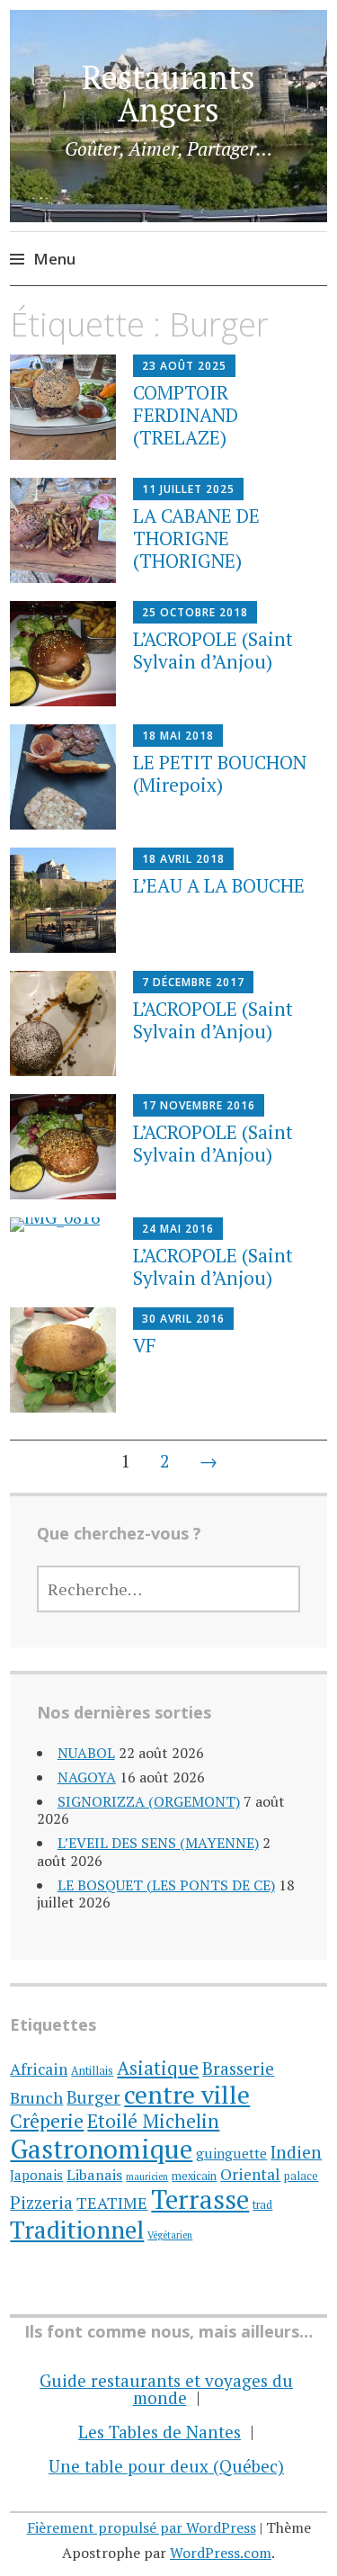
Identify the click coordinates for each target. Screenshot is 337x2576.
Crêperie (47, 2120)
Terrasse (200, 2199)
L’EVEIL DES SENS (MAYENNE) (158, 1843)
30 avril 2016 (183, 1319)
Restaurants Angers (168, 93)
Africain (39, 2069)
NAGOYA (87, 1777)
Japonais (36, 2175)
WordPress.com (221, 2553)
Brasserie (238, 2068)
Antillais (92, 2071)
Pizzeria (41, 2203)
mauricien (147, 2177)
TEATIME (112, 2203)
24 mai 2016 (178, 1229)
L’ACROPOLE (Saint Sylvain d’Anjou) (213, 650)
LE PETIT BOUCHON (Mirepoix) (220, 773)
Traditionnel (77, 2230)
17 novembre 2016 (199, 1105)
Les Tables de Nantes (160, 2432)
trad (262, 2205)
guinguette (231, 2153)
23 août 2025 (184, 366)
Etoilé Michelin (153, 2121)
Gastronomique (101, 2149)
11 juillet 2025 (188, 489)
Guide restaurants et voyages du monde (166, 2389)
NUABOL (86, 1753)
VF (145, 1345)
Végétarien (170, 2235)
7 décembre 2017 (193, 982)
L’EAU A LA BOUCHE (219, 885)
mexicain (194, 2176)
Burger (93, 2097)
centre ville (187, 2094)
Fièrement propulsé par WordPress (142, 2527)
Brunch (36, 2097)
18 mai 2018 (178, 736)
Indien (296, 2152)
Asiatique (158, 2068)
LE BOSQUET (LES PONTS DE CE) (166, 1885)
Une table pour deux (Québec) (166, 2466)
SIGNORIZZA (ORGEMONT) (149, 1801)
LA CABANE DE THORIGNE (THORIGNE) (196, 538)
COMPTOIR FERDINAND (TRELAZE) (186, 415)
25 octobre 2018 (195, 612)
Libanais (94, 2175)
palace (301, 2176)
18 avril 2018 (183, 859)
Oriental (250, 2174)
